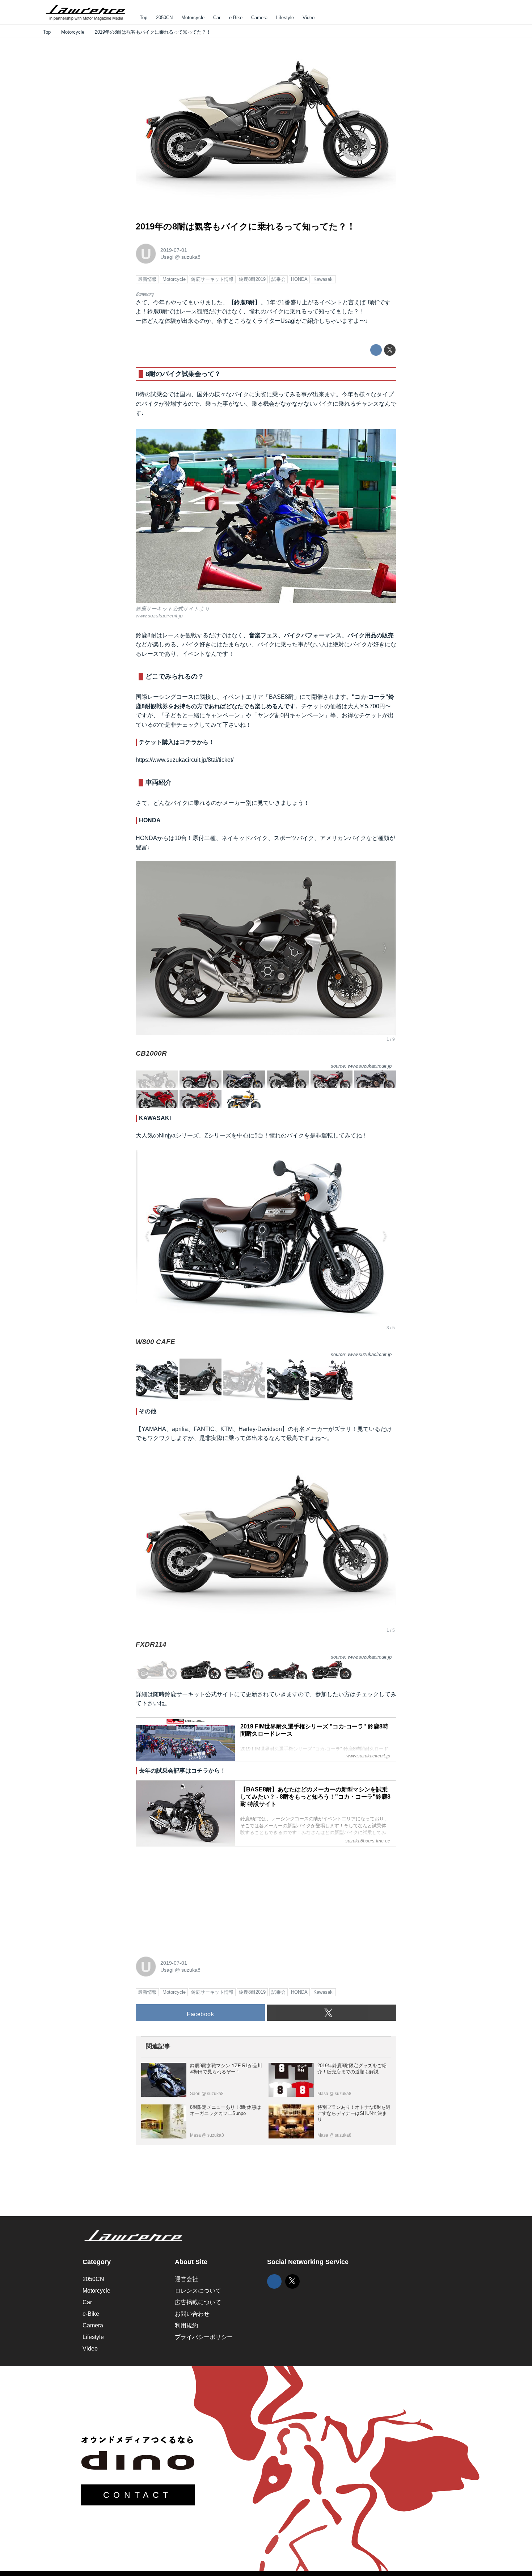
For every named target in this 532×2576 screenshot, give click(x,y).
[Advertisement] (190, 1897)
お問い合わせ (192, 2314)
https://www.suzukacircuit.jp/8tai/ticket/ (185, 760)
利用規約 (186, 2325)
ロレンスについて (198, 2291)
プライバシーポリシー (204, 2337)
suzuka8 (191, 257)
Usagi (167, 257)
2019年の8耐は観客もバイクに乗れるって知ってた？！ (246, 226)
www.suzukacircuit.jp (159, 616)
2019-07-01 (174, 250)
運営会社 (186, 2279)
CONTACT (138, 2495)
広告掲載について (198, 2302)
